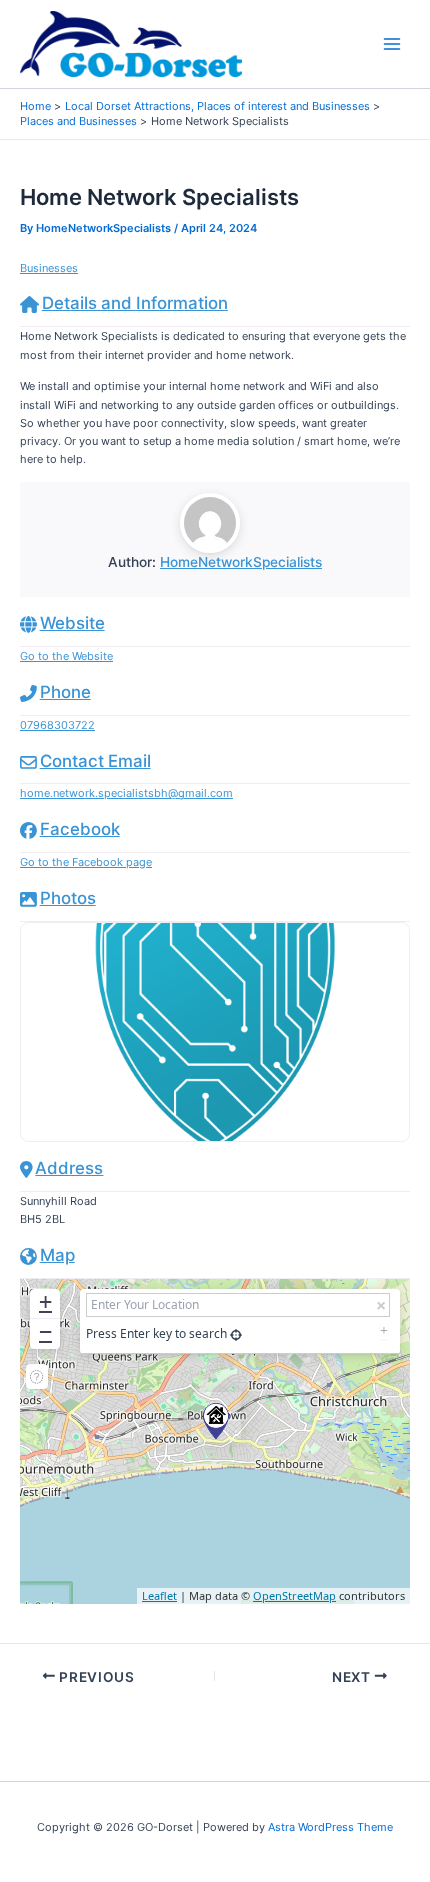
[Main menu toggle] (392, 44)
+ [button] (45, 1301)
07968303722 (57, 725)
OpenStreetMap (294, 1595)
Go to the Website (66, 656)
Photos (68, 898)
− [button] (45, 1331)
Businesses (49, 268)
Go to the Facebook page (86, 862)
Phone (65, 692)
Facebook (80, 829)
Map (57, 1255)
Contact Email (95, 761)
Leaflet (159, 1595)
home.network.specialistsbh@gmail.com (126, 793)
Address (69, 1168)
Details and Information (135, 303)
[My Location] (236, 1333)
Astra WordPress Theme (330, 1827)
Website (72, 623)
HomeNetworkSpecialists (241, 562)
